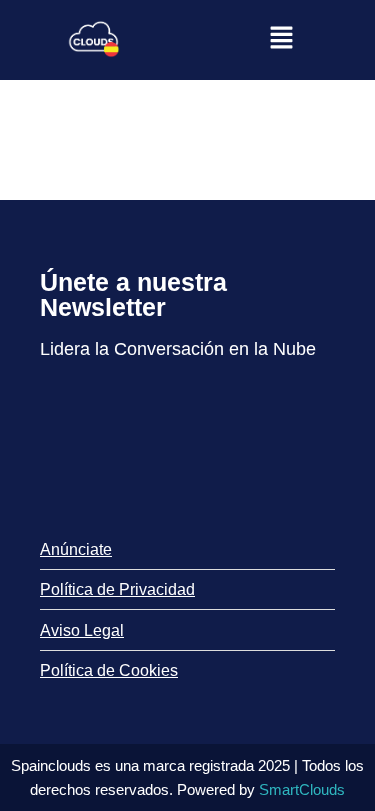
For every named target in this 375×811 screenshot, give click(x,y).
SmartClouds (302, 789)
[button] (281, 40)
